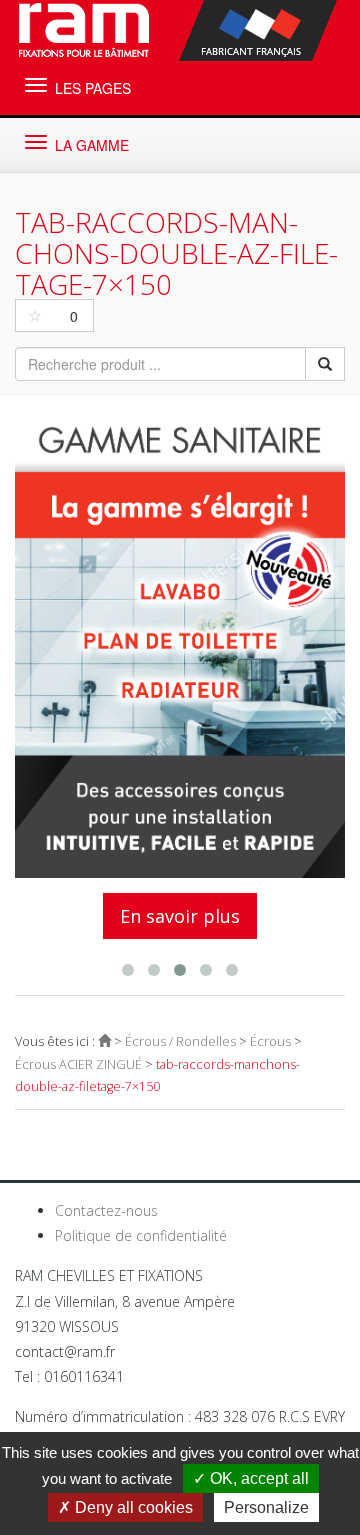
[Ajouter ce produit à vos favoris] (35, 315)
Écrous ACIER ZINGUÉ (78, 1064)
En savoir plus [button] (180, 916)
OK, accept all (257, 1478)
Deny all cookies (132, 1507)
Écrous (270, 1041)
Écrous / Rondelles (180, 1041)
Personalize (266, 1507)
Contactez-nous (106, 1210)
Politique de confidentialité (141, 1235)
